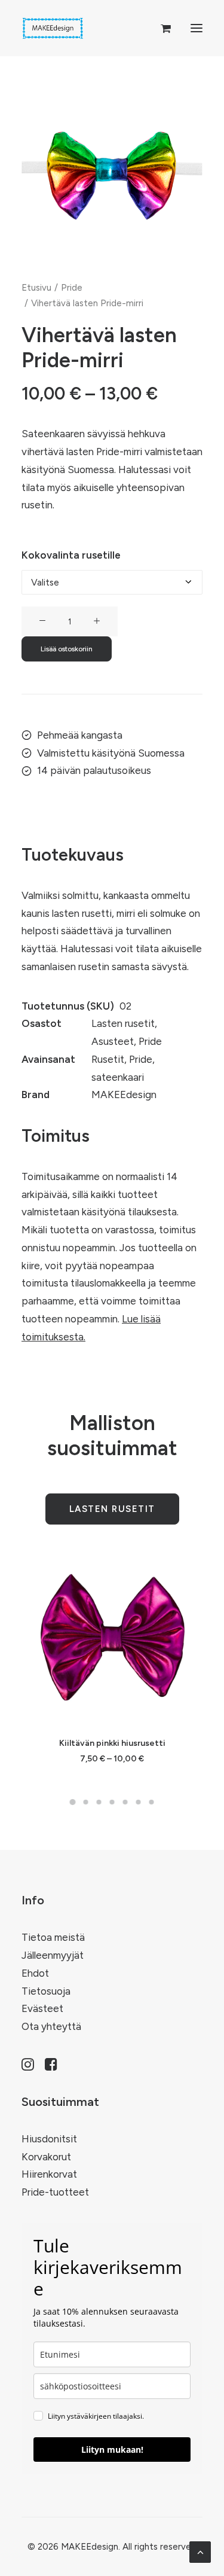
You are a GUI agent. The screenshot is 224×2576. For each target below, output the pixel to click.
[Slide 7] (152, 1802)
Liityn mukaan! (112, 2450)
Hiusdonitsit (49, 2139)
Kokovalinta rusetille (71, 555)
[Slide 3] (99, 1802)
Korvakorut (46, 2157)
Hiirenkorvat (49, 2174)
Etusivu (36, 288)
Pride (72, 288)
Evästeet (42, 2008)
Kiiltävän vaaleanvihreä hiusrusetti (117, 1743)
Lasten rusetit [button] (112, 1509)
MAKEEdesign (124, 1095)
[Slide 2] (86, 1802)
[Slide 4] (112, 1802)
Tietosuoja (46, 1991)
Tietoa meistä (53, 1937)
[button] (197, 28)
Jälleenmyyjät (53, 1955)
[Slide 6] (139, 1802)
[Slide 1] (73, 1802)
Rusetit (108, 1059)
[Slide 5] (125, 1802)
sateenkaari (118, 1077)
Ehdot (35, 1973)
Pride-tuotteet (55, 2192)
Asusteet (113, 1041)
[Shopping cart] (160, 28)
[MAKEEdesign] (53, 28)
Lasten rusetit (123, 1023)
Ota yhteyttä (51, 2026)
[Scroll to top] (200, 2551)
